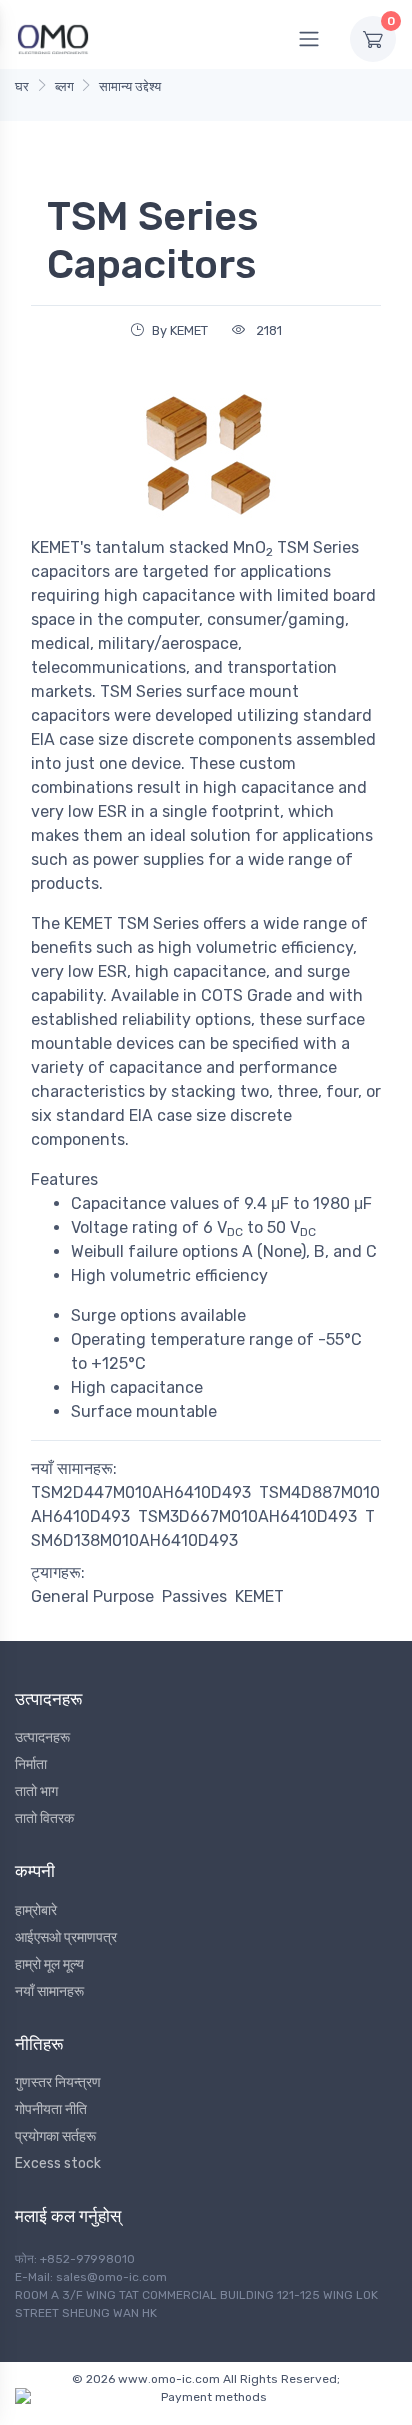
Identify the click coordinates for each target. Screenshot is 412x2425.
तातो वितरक (44, 1818)
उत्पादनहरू (42, 1737)
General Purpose (92, 1596)
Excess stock (58, 2163)
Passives (194, 1596)
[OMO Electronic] (53, 38)
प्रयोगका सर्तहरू (55, 2136)
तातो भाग (36, 1791)
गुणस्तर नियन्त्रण (58, 2082)
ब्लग (64, 86)
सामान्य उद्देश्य (130, 86)
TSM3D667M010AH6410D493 (247, 1516)
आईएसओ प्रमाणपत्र (66, 1937)
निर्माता (31, 1764)
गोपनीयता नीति (51, 2109)
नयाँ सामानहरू (49, 1991)
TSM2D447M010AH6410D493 (141, 1492)
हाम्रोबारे (36, 1910)
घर (22, 86)
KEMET (259, 1596)
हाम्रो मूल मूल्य (49, 1964)
